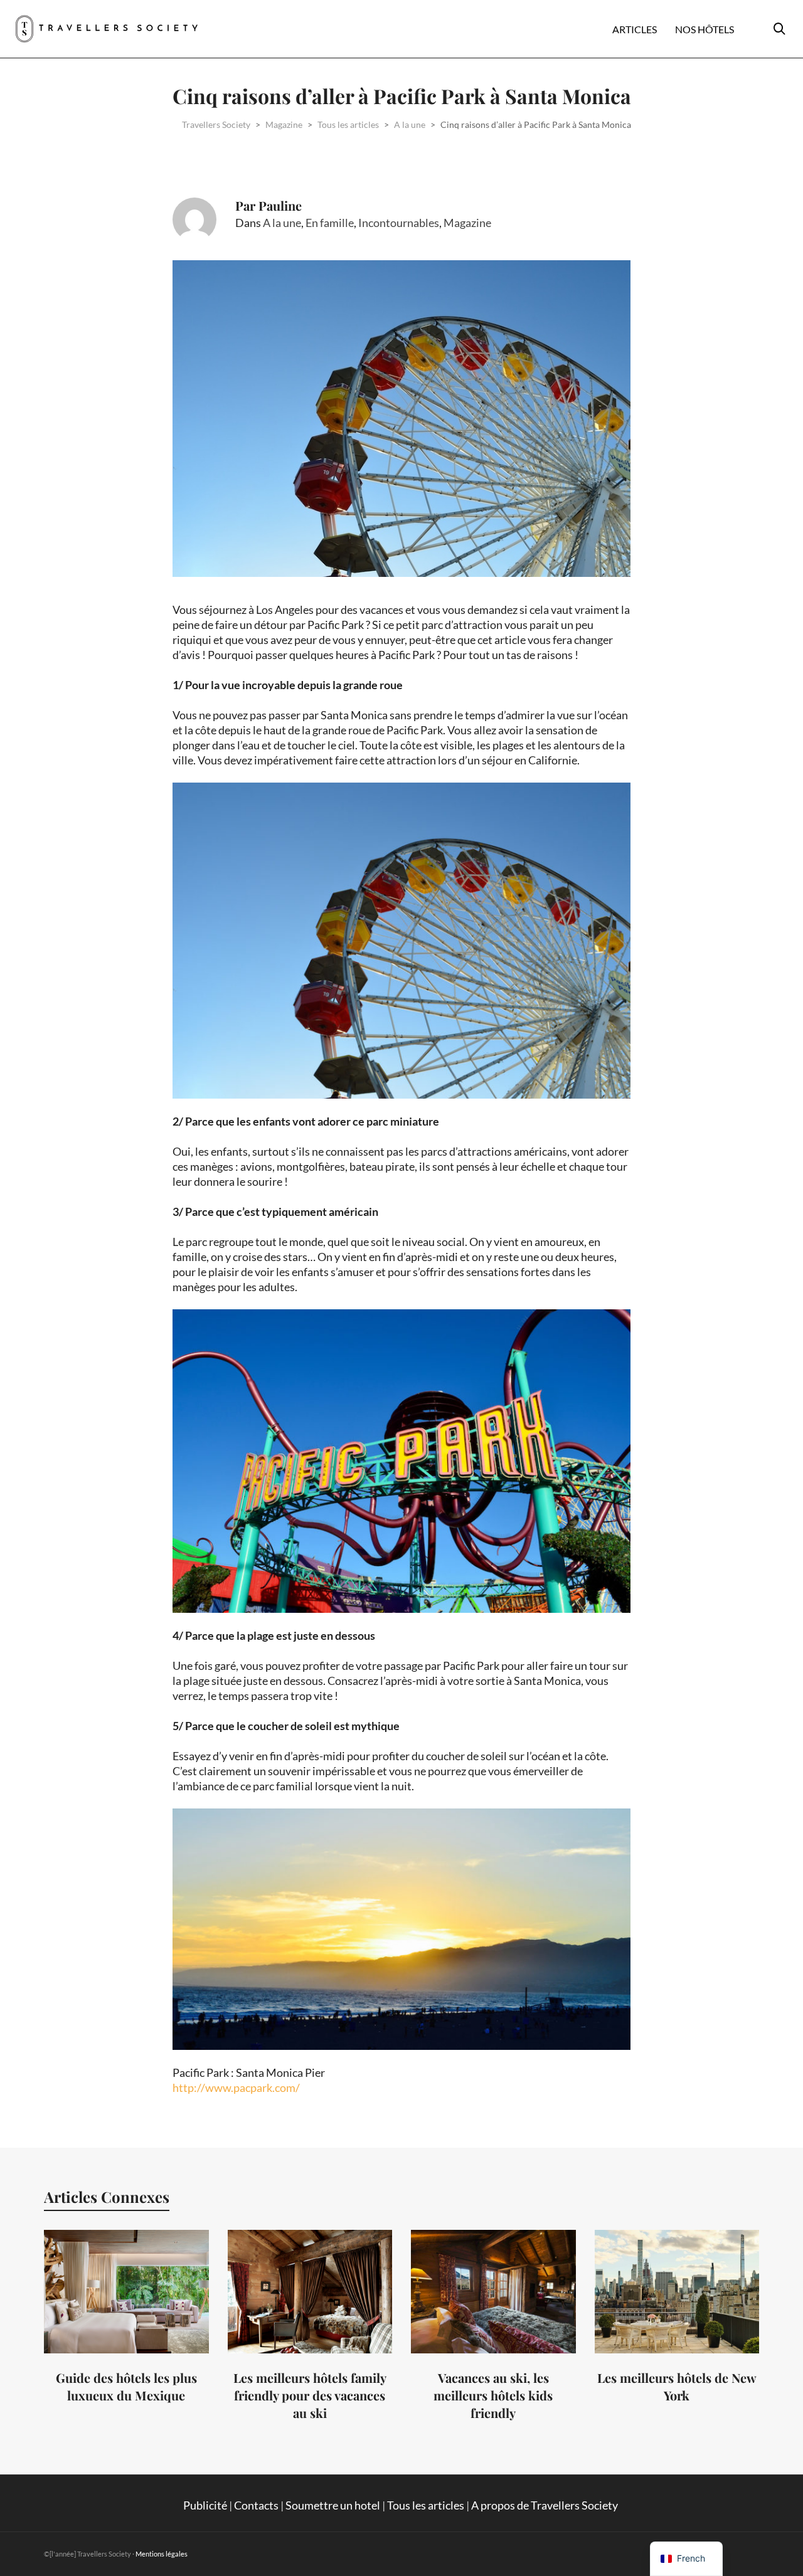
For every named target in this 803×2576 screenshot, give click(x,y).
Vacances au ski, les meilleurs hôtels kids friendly (493, 2395)
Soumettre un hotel (333, 2505)
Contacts (256, 2505)
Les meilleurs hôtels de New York (677, 2386)
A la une (282, 223)
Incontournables (399, 223)
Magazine (467, 223)
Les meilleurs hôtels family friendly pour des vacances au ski (310, 2395)
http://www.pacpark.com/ (236, 2088)
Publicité (205, 2505)
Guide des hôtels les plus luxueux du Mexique (126, 2386)
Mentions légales (162, 2554)
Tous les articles (426, 2505)
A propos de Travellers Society (545, 2505)
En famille (330, 223)
